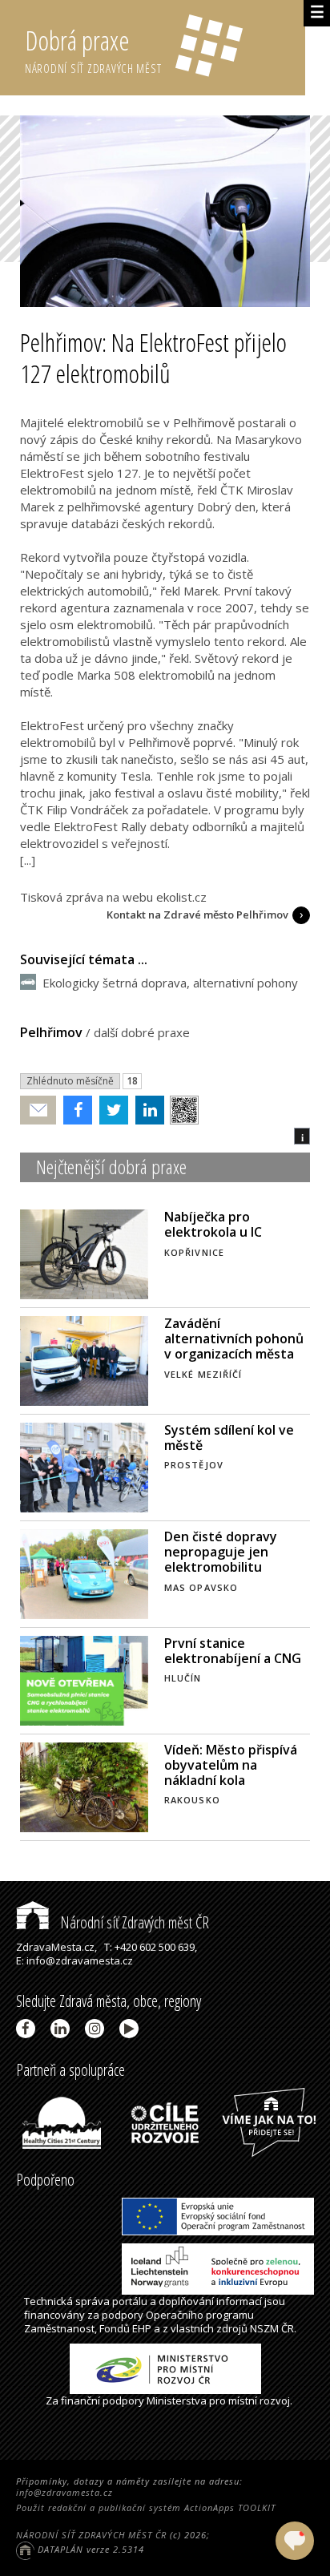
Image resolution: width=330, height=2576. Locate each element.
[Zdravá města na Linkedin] (63, 2029)
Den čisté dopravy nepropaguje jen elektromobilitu (221, 1552)
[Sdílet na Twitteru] (110, 1110)
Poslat (38, 1110)
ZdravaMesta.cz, (56, 1947)
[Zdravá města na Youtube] (132, 2029)
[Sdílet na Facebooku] (74, 1110)
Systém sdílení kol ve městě (229, 1437)
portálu (130, 2301)
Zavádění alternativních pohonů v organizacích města (234, 1338)
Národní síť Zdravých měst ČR (133, 1922)
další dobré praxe (142, 1032)
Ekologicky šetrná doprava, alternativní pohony (170, 983)
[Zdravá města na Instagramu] (97, 2029)
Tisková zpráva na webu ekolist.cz (113, 897)
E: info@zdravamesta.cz (74, 1960)
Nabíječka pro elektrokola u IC (213, 1224)
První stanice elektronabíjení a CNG (233, 1651)
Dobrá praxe (93, 49)
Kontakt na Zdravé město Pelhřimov (197, 915)
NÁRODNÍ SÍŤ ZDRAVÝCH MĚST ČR (91, 2535)
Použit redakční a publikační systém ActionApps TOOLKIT (146, 2507)
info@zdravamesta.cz (64, 2492)
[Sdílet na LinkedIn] (146, 1110)
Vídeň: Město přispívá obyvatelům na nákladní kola (231, 1765)
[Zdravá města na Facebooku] (28, 2029)
